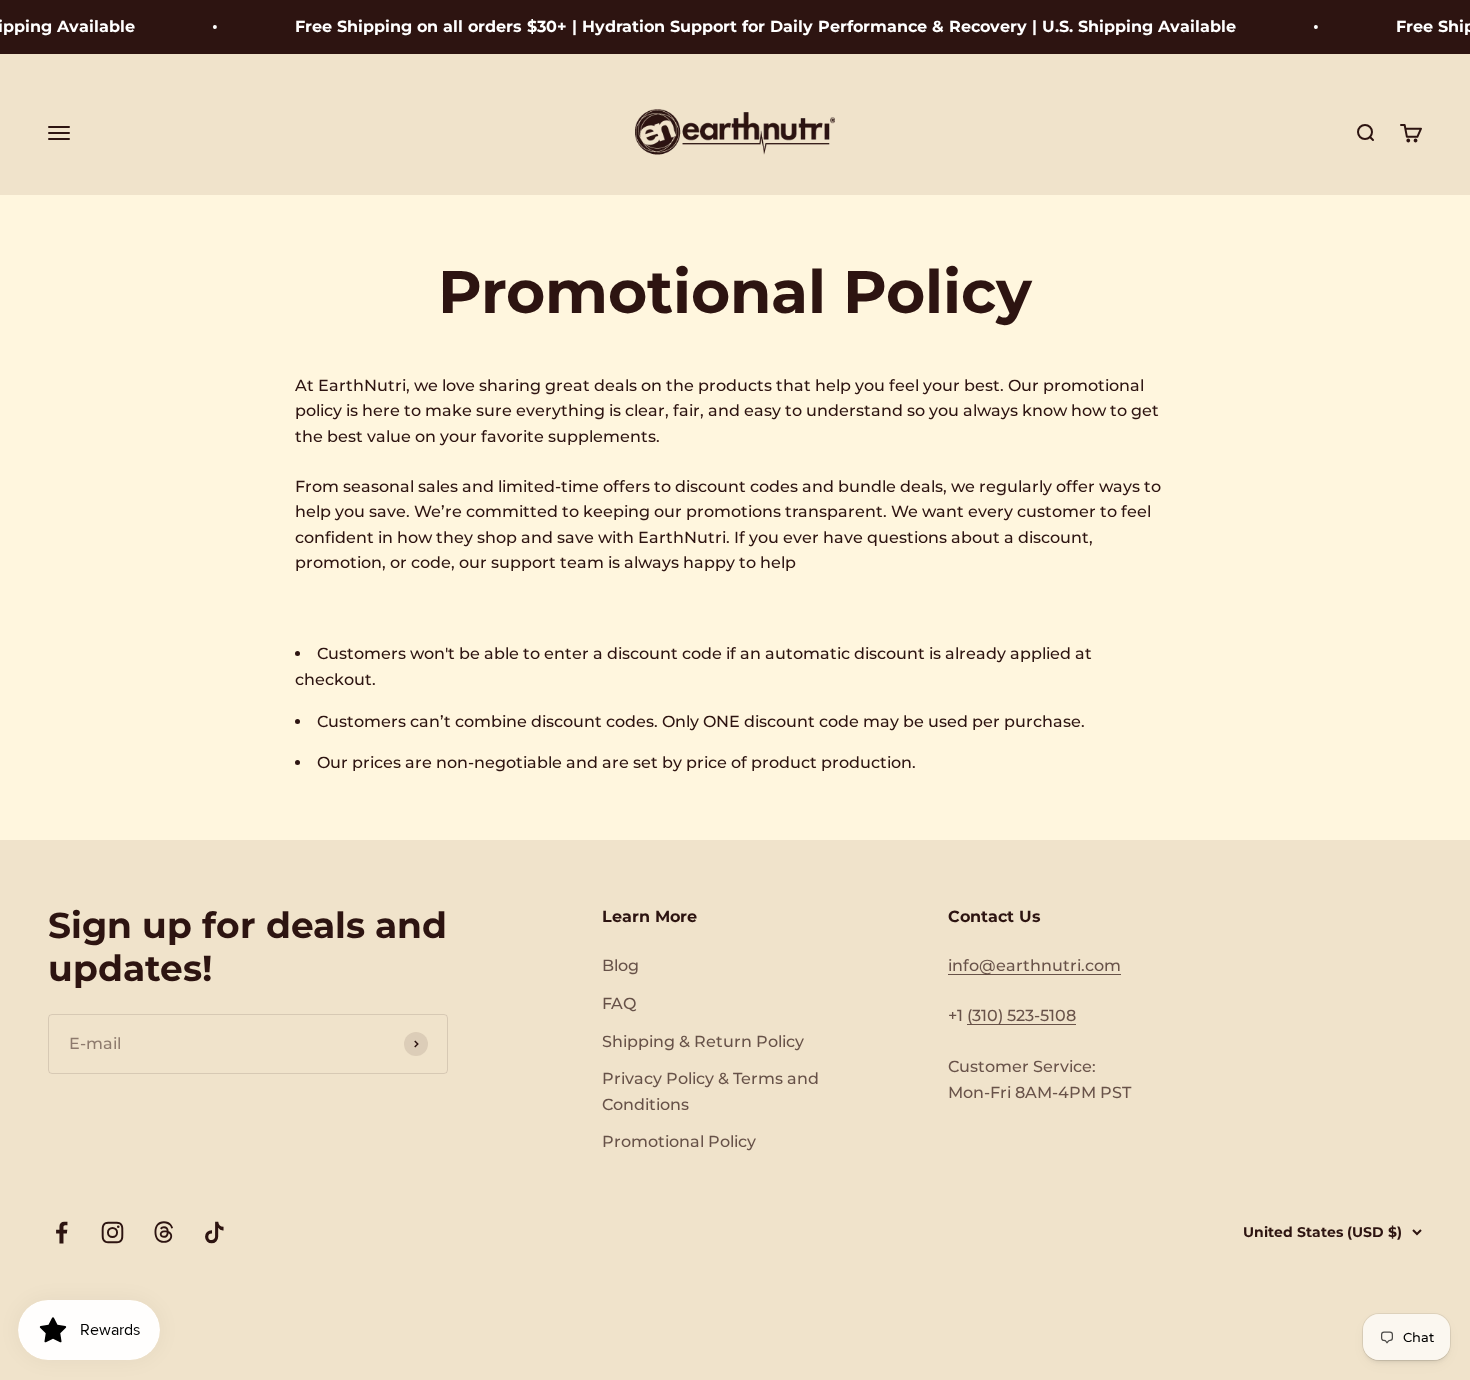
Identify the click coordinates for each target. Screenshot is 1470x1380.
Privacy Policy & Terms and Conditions (710, 1091)
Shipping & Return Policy (703, 1041)
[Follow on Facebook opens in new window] (61, 1232)
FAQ (619, 1003)
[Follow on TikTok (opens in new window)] (214, 1232)
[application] (89, 1330)
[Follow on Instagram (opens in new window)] (112, 1232)
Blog (620, 965)
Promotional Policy (679, 1141)
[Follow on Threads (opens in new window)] (163, 1232)
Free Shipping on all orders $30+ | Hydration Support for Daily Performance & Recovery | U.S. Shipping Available (749, 26)
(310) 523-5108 (1021, 1015)
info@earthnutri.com (1034, 965)
